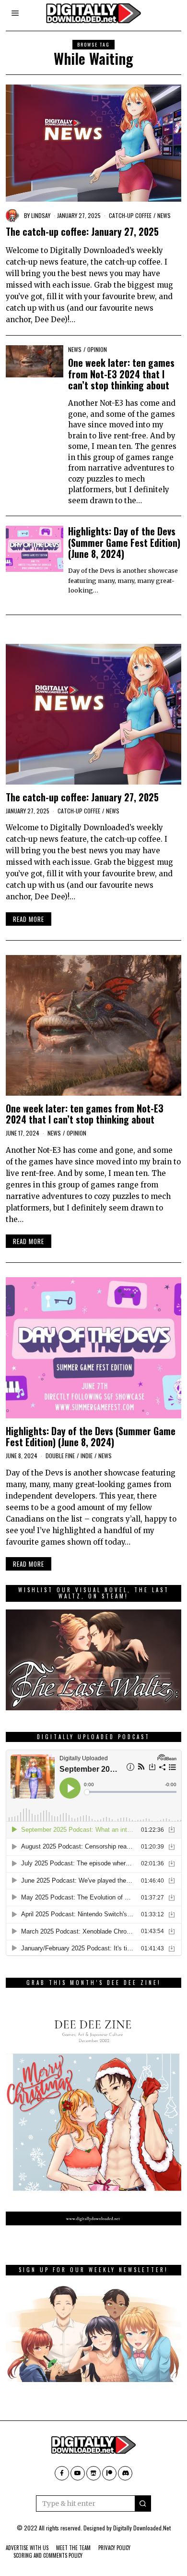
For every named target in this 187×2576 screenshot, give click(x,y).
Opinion (97, 349)
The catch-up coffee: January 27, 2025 (82, 232)
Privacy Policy (114, 2548)
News (164, 215)
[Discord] (125, 2473)
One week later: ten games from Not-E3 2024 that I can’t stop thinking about (121, 374)
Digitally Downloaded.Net (142, 2528)
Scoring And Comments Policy (48, 2555)
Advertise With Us (27, 2548)
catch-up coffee (130, 215)
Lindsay (41, 215)
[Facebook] (62, 2473)
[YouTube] (78, 2473)
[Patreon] (109, 2473)
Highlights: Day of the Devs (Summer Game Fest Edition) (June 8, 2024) (124, 543)
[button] (143, 2503)
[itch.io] (93, 2473)
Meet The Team (73, 2548)
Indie (87, 1456)
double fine (60, 1456)
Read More (29, 919)
